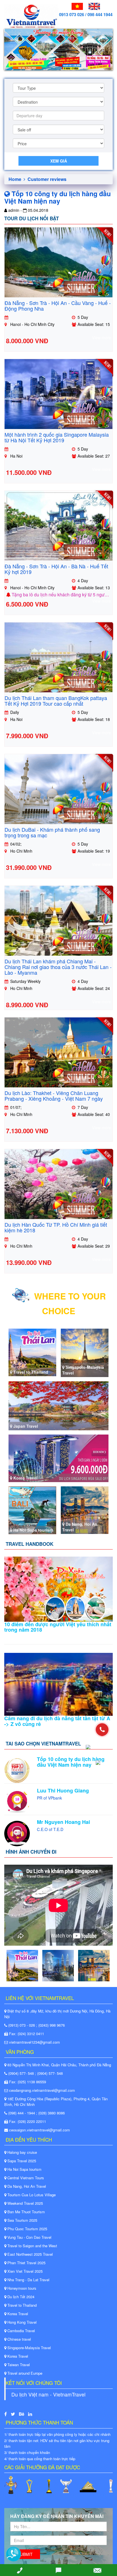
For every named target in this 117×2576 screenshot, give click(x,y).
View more (102, 338)
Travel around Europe (24, 2373)
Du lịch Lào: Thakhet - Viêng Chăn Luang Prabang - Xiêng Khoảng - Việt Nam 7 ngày (54, 1096)
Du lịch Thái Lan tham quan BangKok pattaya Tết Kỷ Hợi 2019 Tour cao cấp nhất (56, 701)
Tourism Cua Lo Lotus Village (31, 2195)
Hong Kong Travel (21, 2322)
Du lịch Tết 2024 (20, 2297)
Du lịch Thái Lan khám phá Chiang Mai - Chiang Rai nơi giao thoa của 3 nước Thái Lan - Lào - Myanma (58, 967)
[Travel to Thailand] (32, 1352)
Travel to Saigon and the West (32, 2246)
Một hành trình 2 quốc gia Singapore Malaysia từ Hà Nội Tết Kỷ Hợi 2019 (57, 437)
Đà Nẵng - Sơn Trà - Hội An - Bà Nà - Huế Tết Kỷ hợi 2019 (56, 569)
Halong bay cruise (22, 2152)
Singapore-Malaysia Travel (29, 2348)
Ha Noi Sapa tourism (24, 2169)
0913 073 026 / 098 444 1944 (86, 14)
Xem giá (59, 161)
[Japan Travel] (58, 1405)
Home (15, 179)
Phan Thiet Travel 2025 (26, 2263)
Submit (25, 2554)
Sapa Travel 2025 (21, 2161)
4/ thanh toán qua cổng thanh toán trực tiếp (40, 2459)
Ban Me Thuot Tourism (26, 2212)
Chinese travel (19, 2339)
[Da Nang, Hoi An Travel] (85, 1509)
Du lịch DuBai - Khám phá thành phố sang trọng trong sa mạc (52, 832)
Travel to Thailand (21, 2305)
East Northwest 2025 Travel (30, 2254)
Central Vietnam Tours (25, 2178)
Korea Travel (17, 2314)
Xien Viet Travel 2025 (24, 2271)
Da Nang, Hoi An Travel (26, 2186)
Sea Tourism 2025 (22, 2220)
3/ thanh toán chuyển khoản (27, 2452)
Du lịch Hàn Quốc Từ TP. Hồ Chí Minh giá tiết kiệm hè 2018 (56, 1227)
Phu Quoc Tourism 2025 (27, 2229)
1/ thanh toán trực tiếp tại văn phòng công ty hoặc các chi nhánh (57, 2434)
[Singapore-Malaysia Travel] (85, 1352)
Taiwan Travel (18, 2365)
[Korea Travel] (58, 1458)
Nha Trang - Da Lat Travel (28, 2280)
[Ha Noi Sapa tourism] (32, 1510)
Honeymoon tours (21, 2288)
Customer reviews (47, 179)
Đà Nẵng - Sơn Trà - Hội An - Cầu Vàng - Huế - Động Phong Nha (58, 306)
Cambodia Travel (21, 2331)
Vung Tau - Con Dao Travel (29, 2237)
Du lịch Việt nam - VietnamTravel (48, 2394)
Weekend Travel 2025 (25, 2203)
